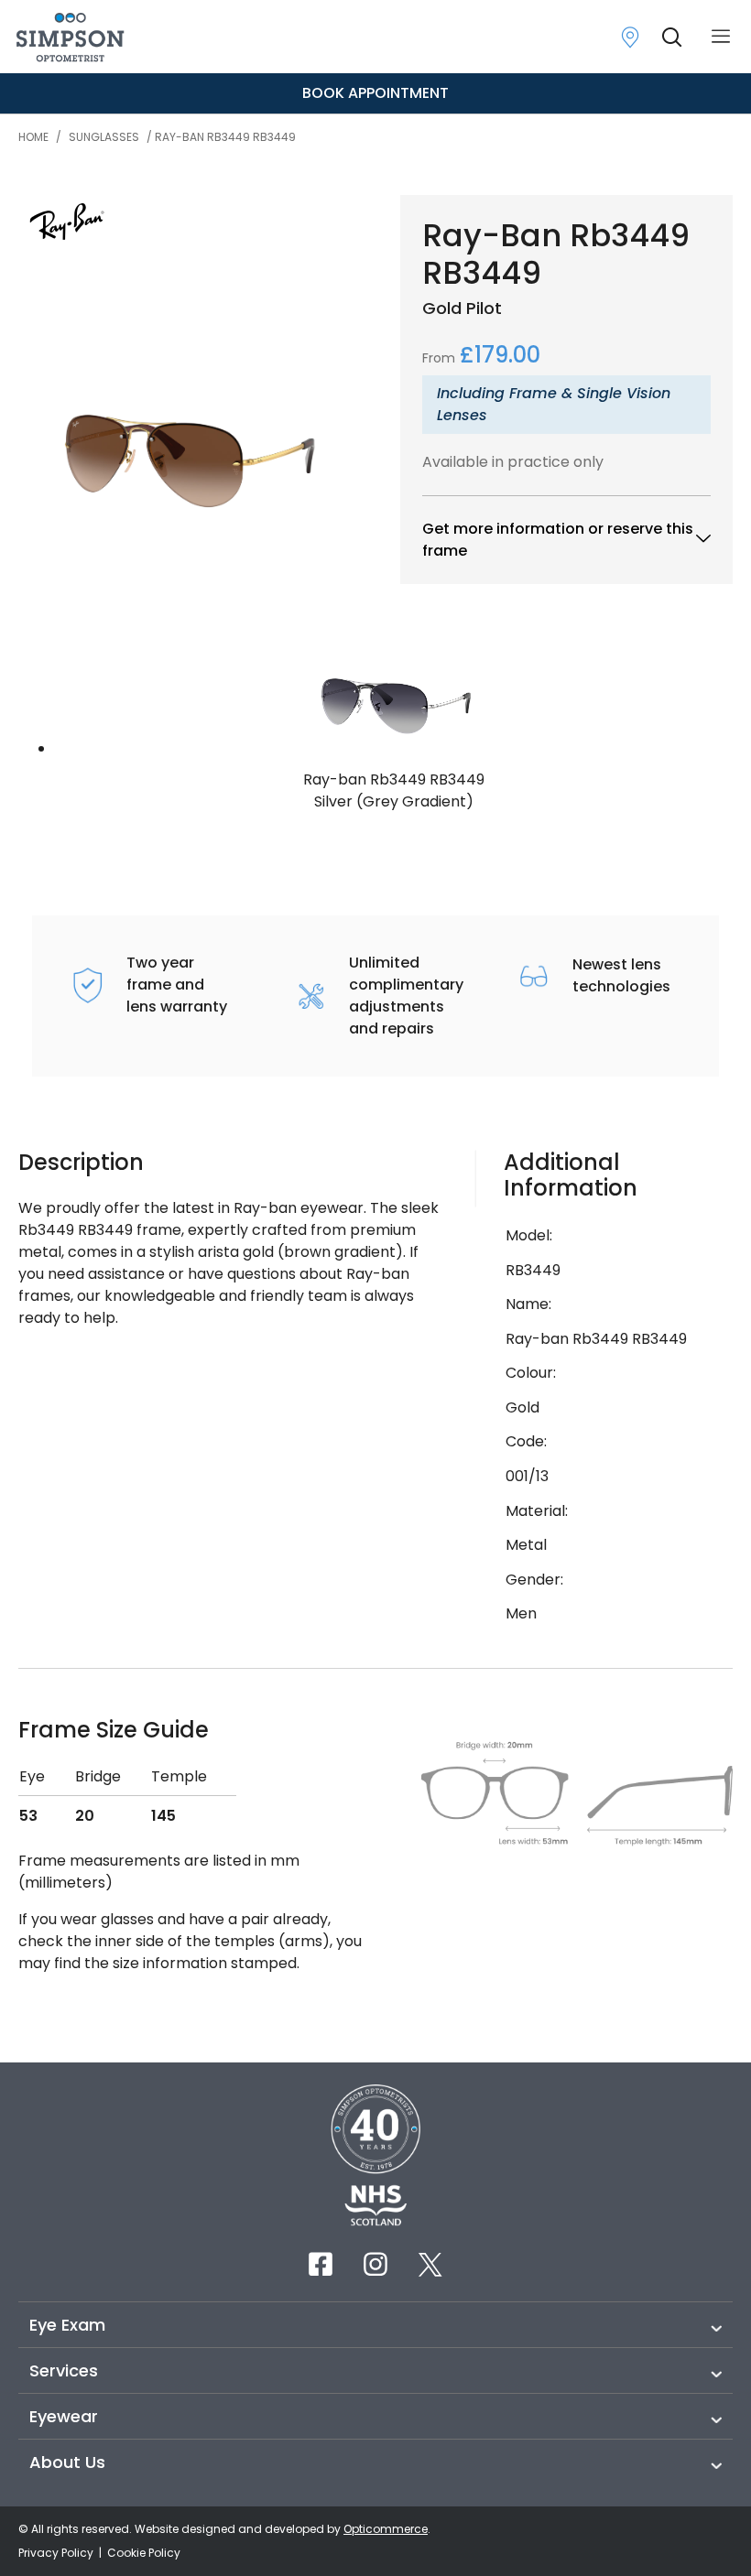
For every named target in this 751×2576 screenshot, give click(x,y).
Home (33, 137)
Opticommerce (386, 2529)
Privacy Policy (57, 2553)
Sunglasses (104, 137)
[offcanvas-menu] (721, 37)
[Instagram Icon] (375, 2264)
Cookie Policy (144, 2553)
